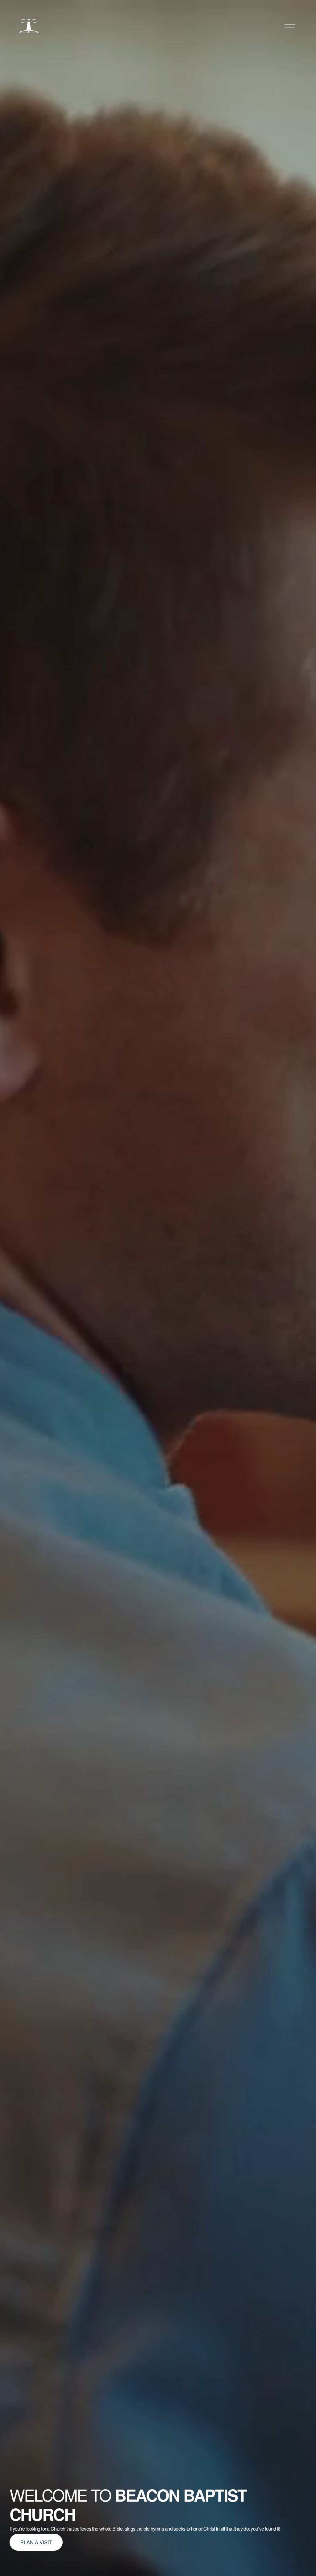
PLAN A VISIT (36, 2542)
